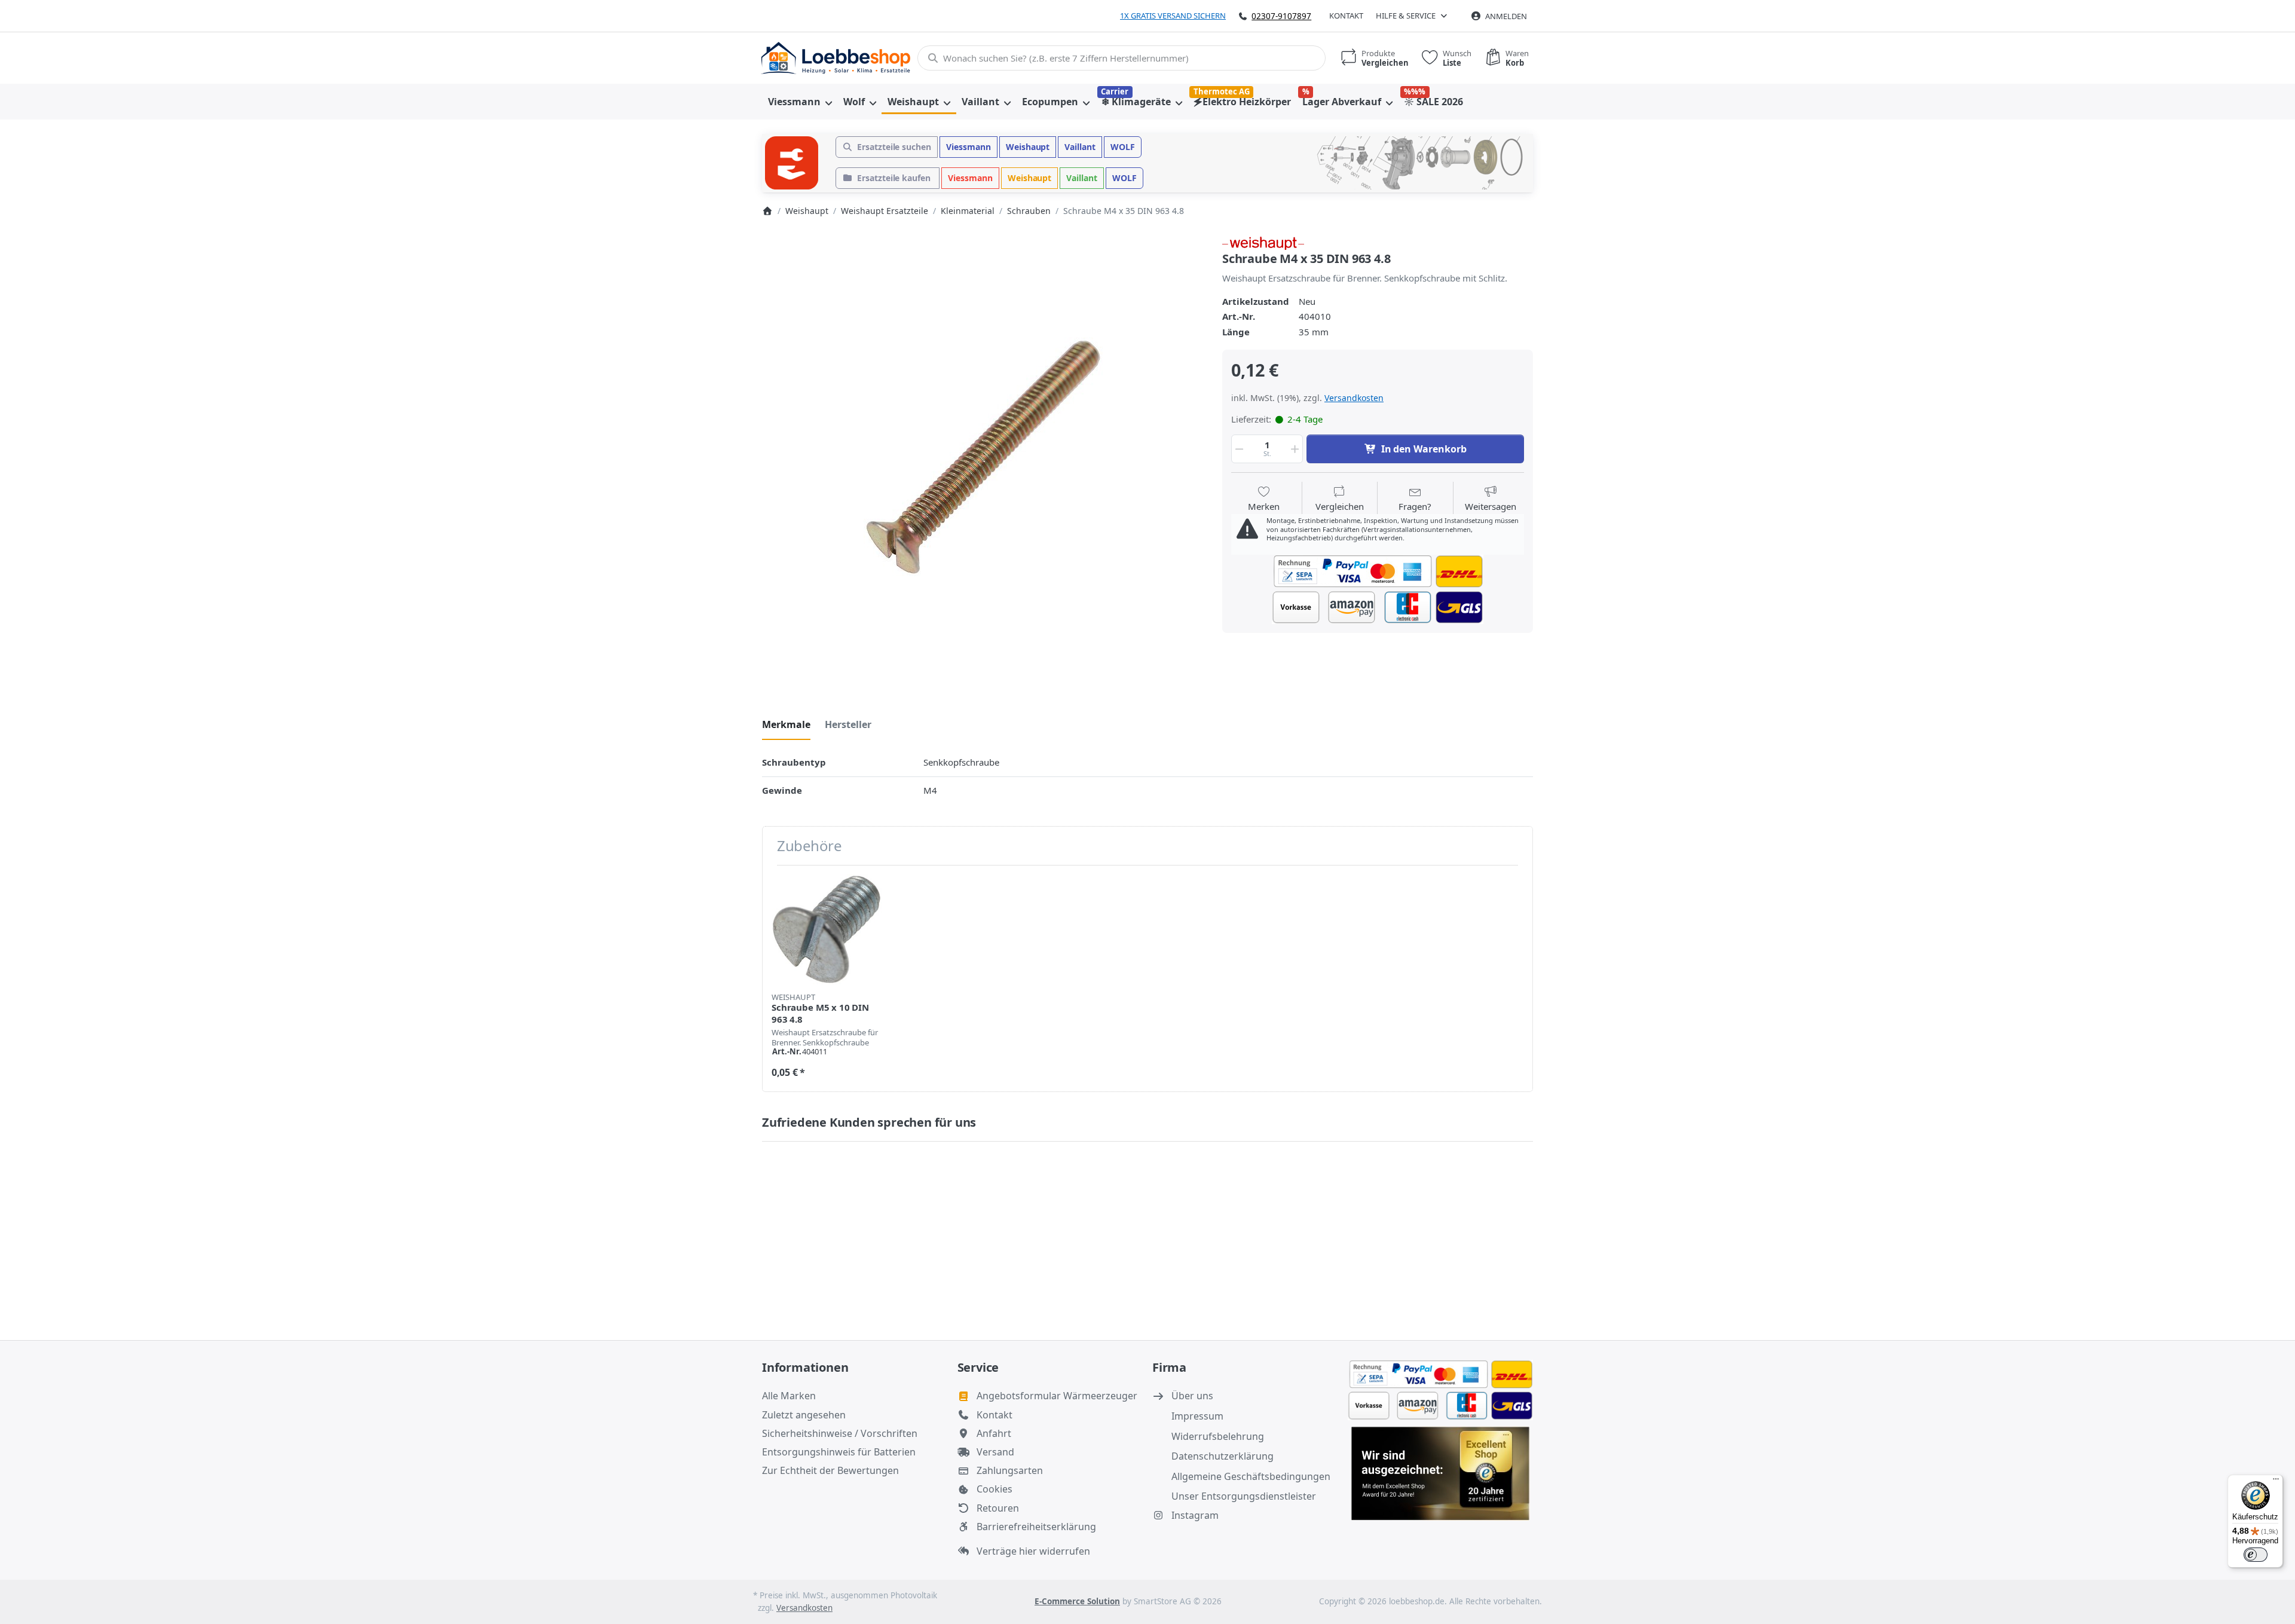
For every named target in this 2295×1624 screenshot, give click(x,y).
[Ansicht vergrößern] (983, 457)
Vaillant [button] (1080, 147)
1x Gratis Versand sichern (1173, 16)
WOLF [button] (1123, 147)
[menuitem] (800, 102)
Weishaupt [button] (1028, 147)
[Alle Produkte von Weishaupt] (1263, 242)
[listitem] (983, 457)
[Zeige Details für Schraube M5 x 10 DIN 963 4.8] (827, 929)
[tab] (786, 724)
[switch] (2256, 1555)
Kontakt (1346, 16)
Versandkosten (1354, 398)
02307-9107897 (1281, 16)
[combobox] (1122, 58)
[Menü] (2276, 1482)
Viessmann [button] (969, 147)
